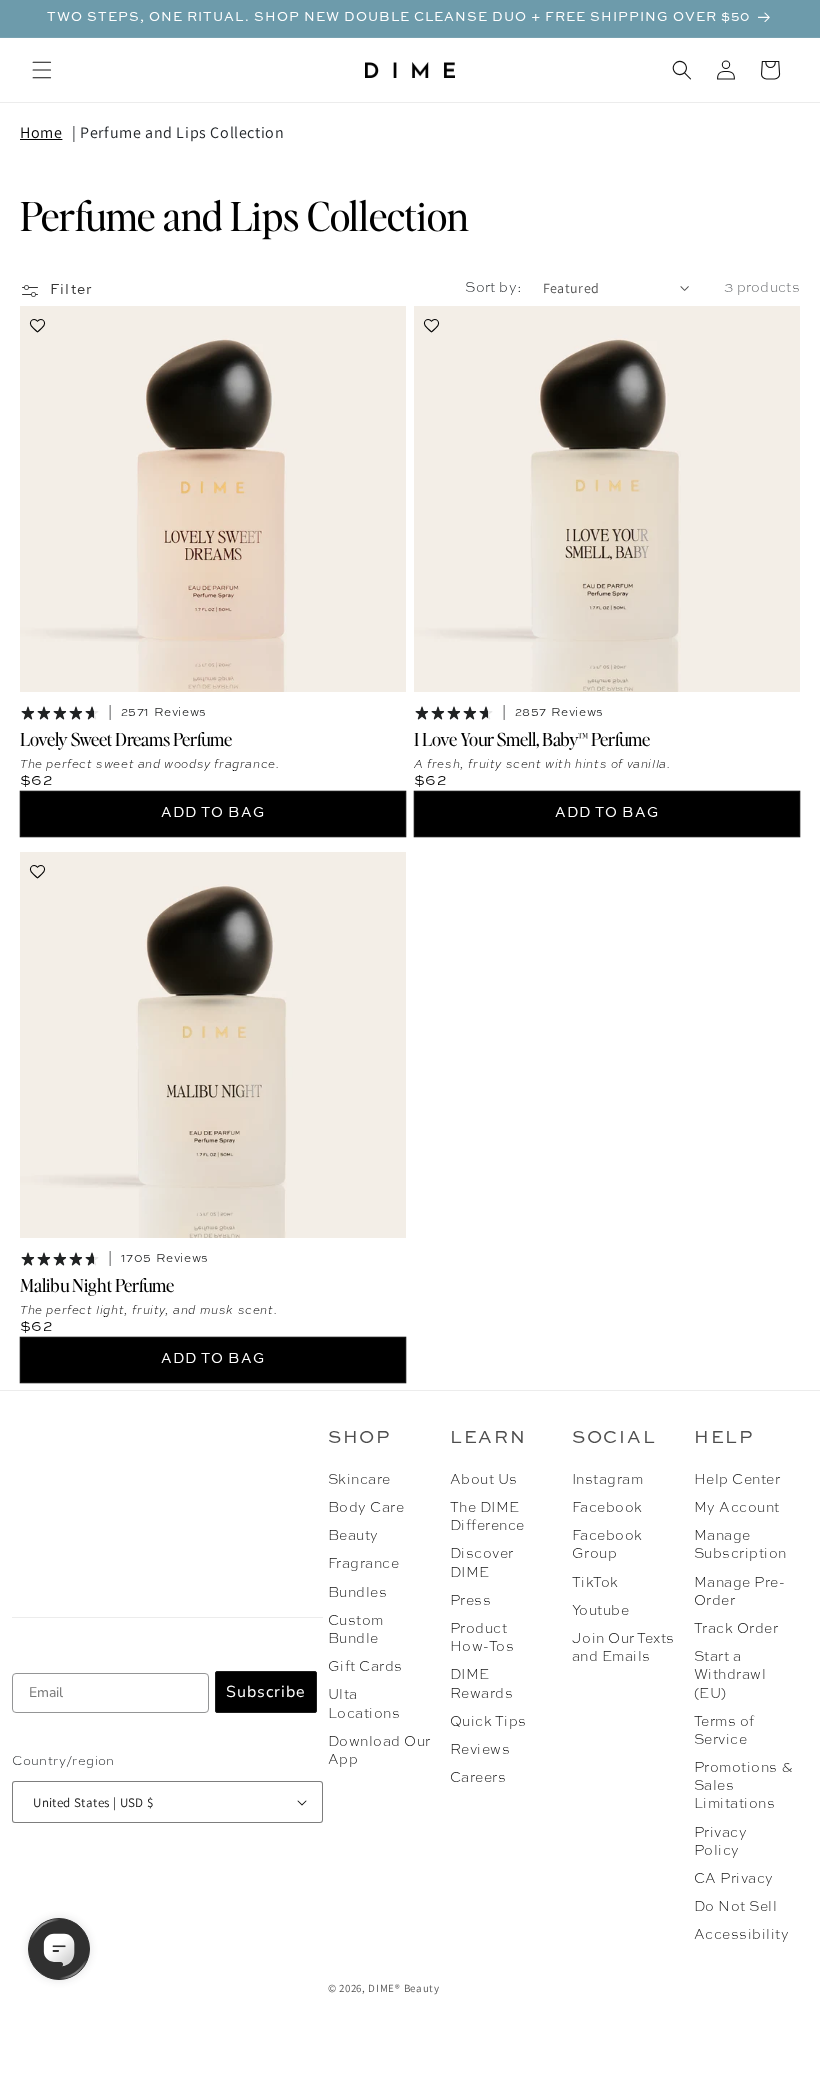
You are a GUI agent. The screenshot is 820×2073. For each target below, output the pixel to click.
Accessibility (741, 1935)
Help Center (737, 1480)
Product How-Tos (482, 1638)
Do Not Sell (735, 1907)
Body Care (366, 1508)
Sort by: (493, 288)
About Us (484, 1480)
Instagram (607, 1480)
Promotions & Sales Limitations (743, 1786)
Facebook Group (607, 1545)
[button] (42, 70)
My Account (737, 1508)
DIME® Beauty (403, 1988)
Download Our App (379, 1751)
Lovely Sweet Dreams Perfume (126, 738)
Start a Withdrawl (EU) (730, 1675)
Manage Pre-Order (739, 1592)
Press (470, 1601)
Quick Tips (488, 1722)
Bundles (357, 1593)
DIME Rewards (481, 1684)
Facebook (607, 1508)
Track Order (736, 1629)
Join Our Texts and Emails (623, 1648)
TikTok (595, 1583)
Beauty (353, 1536)
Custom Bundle (356, 1630)
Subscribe (266, 1692)
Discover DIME (482, 1563)
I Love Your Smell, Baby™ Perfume (532, 738)
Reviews (480, 1750)
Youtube (600, 1611)
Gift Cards (365, 1667)
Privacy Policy (720, 1842)
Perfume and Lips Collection (182, 132)
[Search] (682, 70)
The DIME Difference (487, 1517)
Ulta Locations (364, 1704)
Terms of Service (724, 1731)
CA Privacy (734, 1879)
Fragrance (363, 1564)
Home (41, 132)
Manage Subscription (740, 1545)
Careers (478, 1778)
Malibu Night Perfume (97, 1284)
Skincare (359, 1480)
